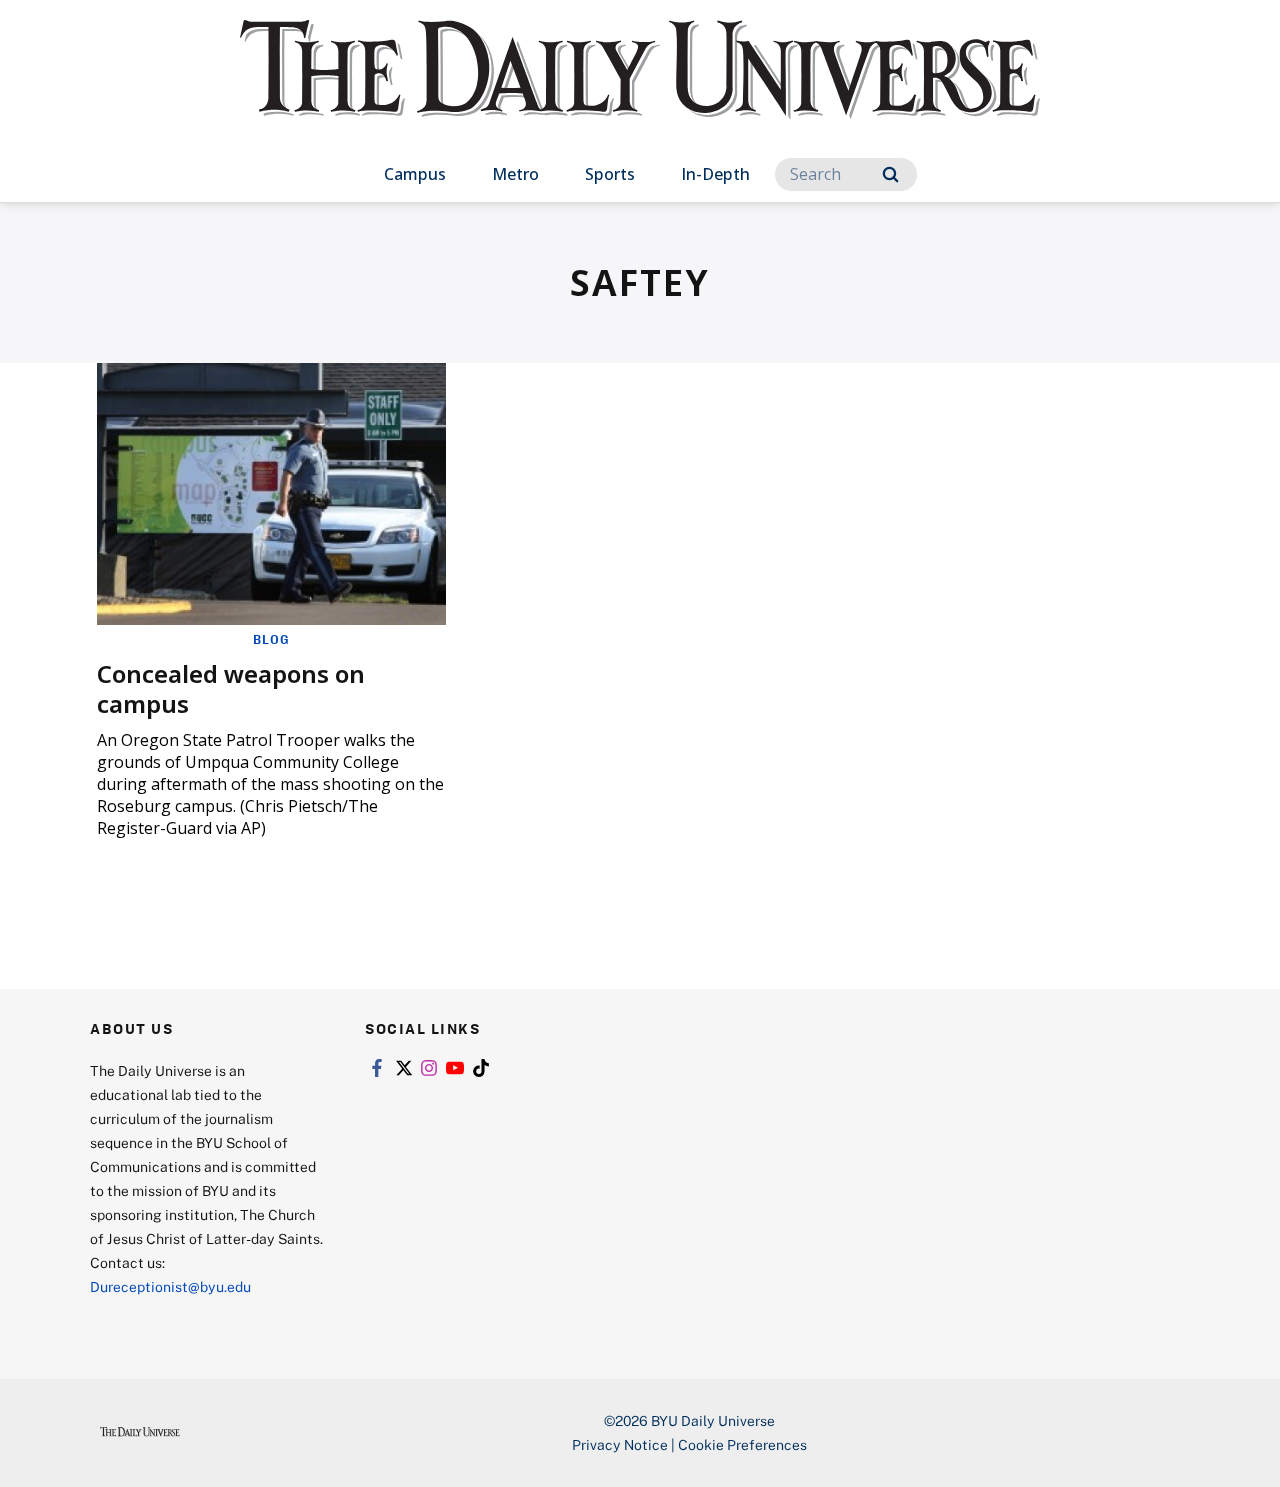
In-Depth (715, 174)
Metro (515, 174)
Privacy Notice (620, 1444)
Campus (415, 174)
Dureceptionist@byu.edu (170, 1286)
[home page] (640, 89)
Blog (271, 639)
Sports (610, 174)
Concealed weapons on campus (231, 688)
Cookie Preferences (742, 1444)
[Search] (890, 174)
